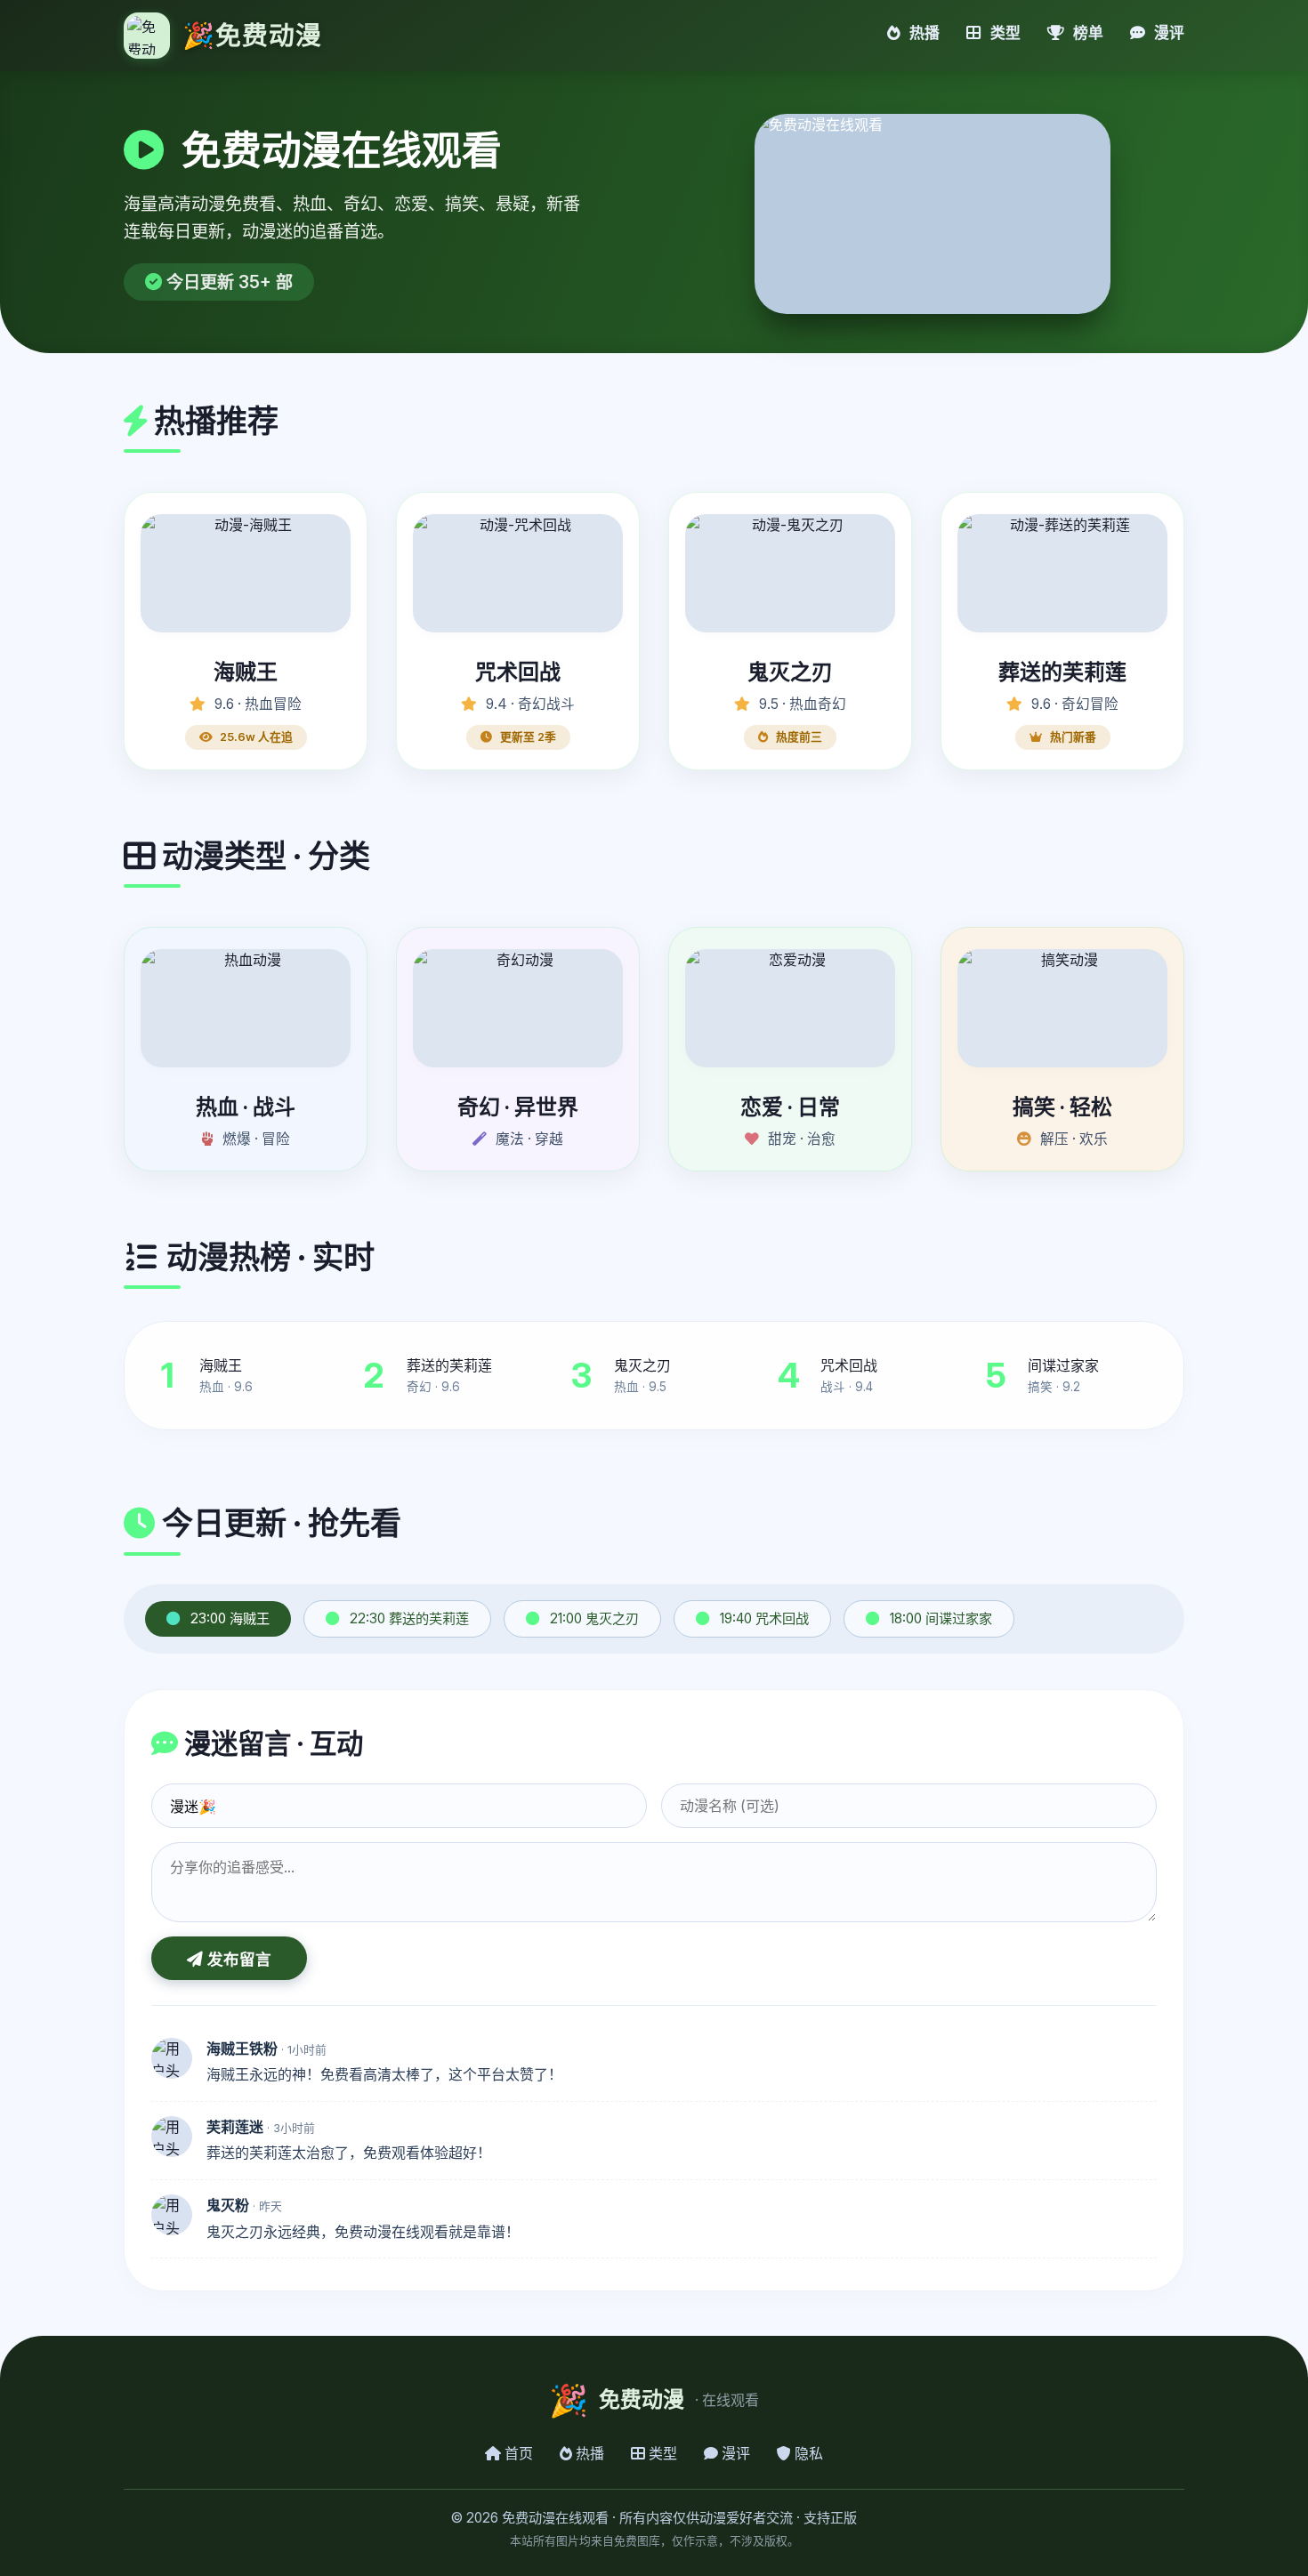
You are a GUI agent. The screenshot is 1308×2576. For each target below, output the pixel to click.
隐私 (807, 2453)
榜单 (1086, 33)
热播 (923, 33)
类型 (1004, 33)
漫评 (1167, 33)
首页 (517, 2453)
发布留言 (237, 1960)
